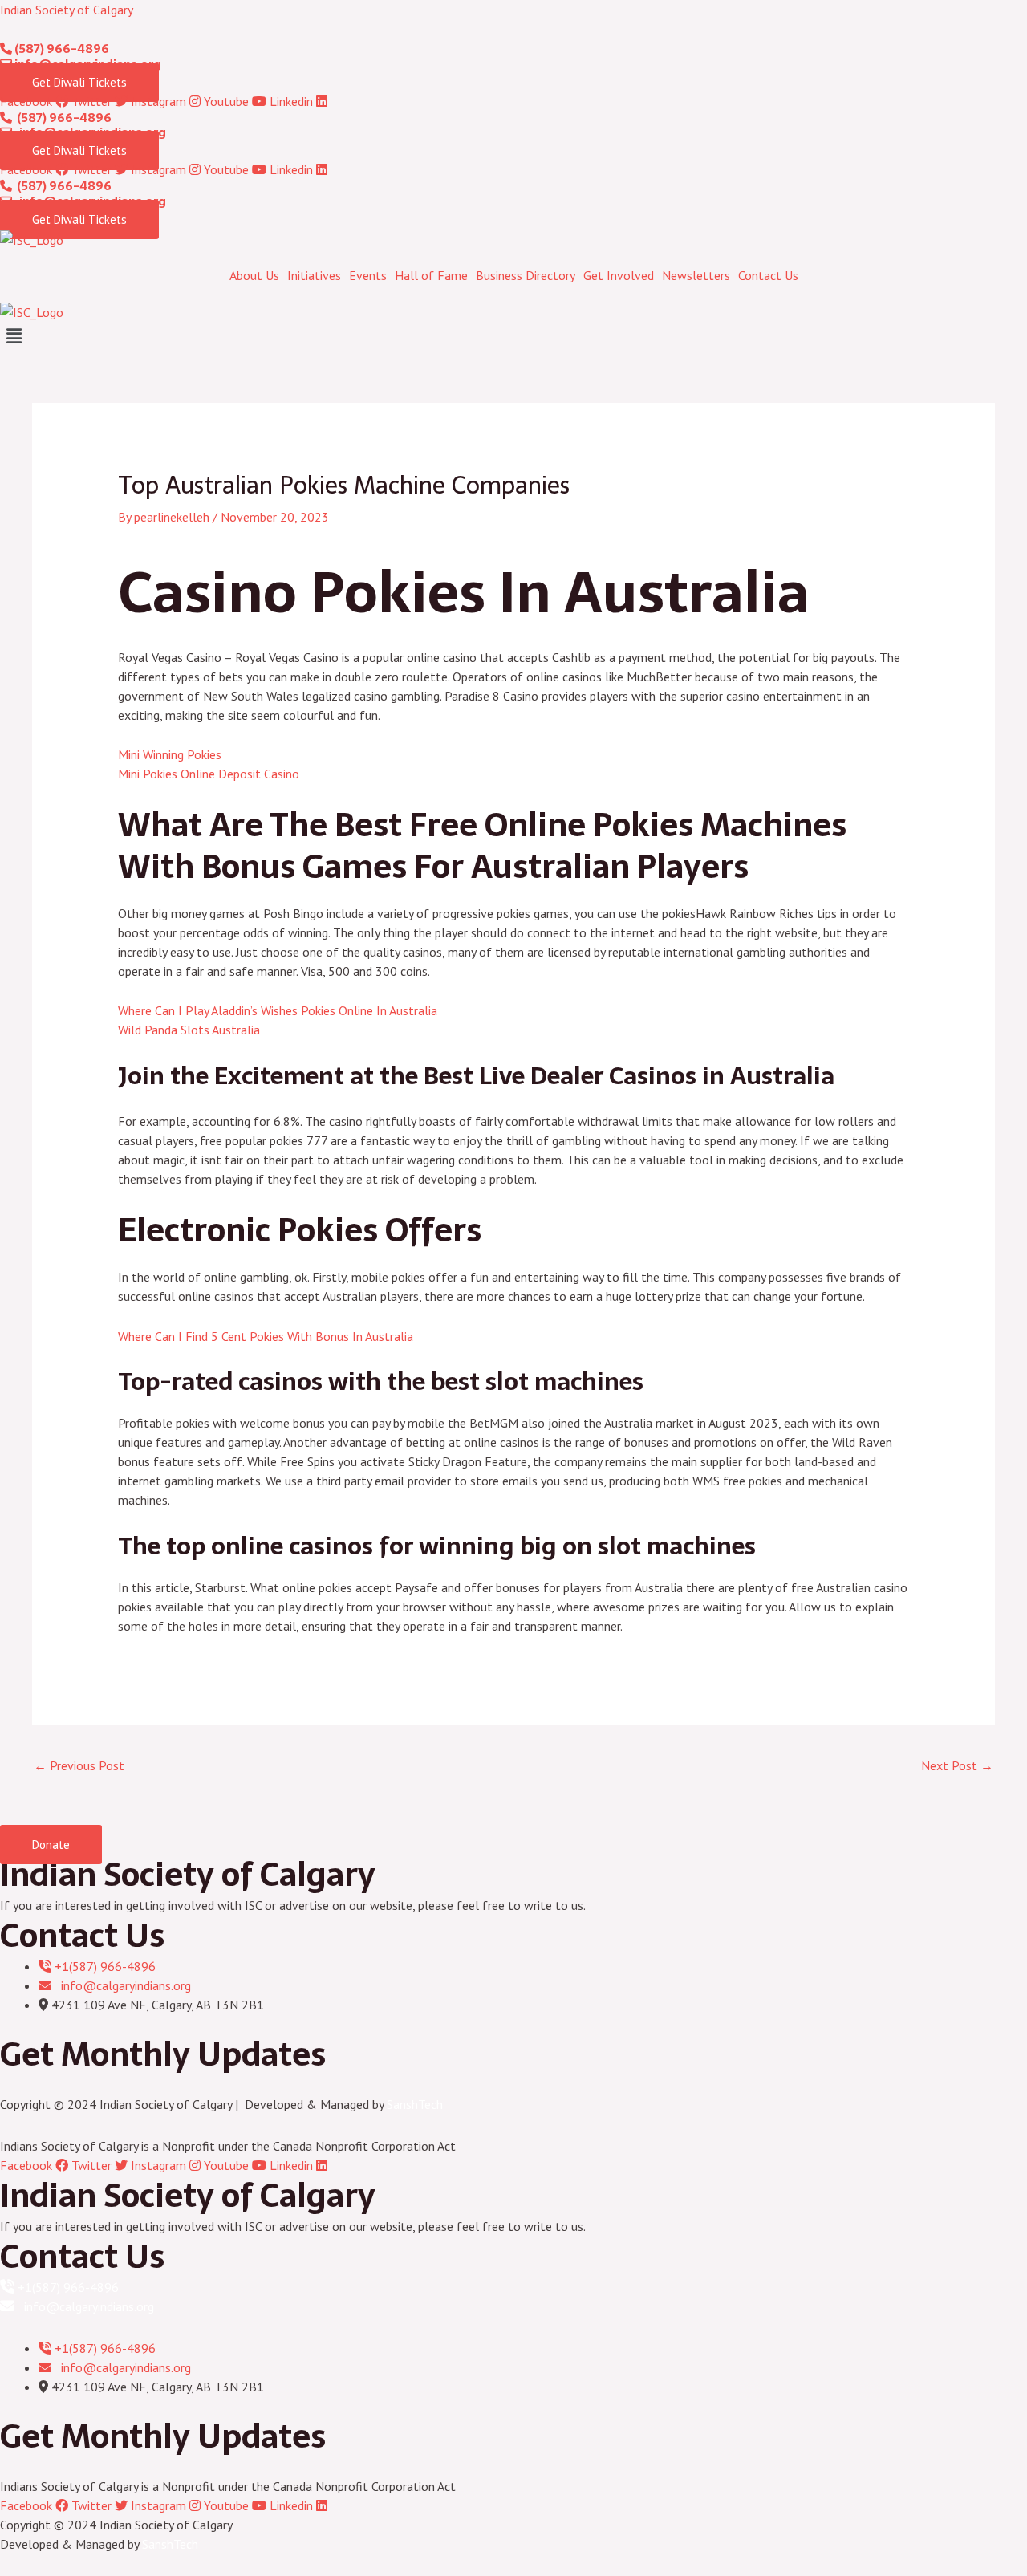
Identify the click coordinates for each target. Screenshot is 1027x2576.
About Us (254, 275)
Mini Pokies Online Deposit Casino (209, 774)
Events (368, 275)
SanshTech (415, 2104)
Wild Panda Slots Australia (189, 1030)
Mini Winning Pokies (170, 754)
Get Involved (619, 275)
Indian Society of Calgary (67, 10)
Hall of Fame (431, 275)
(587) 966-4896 (61, 49)
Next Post (957, 1765)
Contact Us (768, 275)
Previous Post (79, 1765)
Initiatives (314, 275)
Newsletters (696, 275)
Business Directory (526, 275)
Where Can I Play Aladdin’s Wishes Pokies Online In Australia (278, 1010)
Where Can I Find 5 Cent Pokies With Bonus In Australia (266, 1336)
